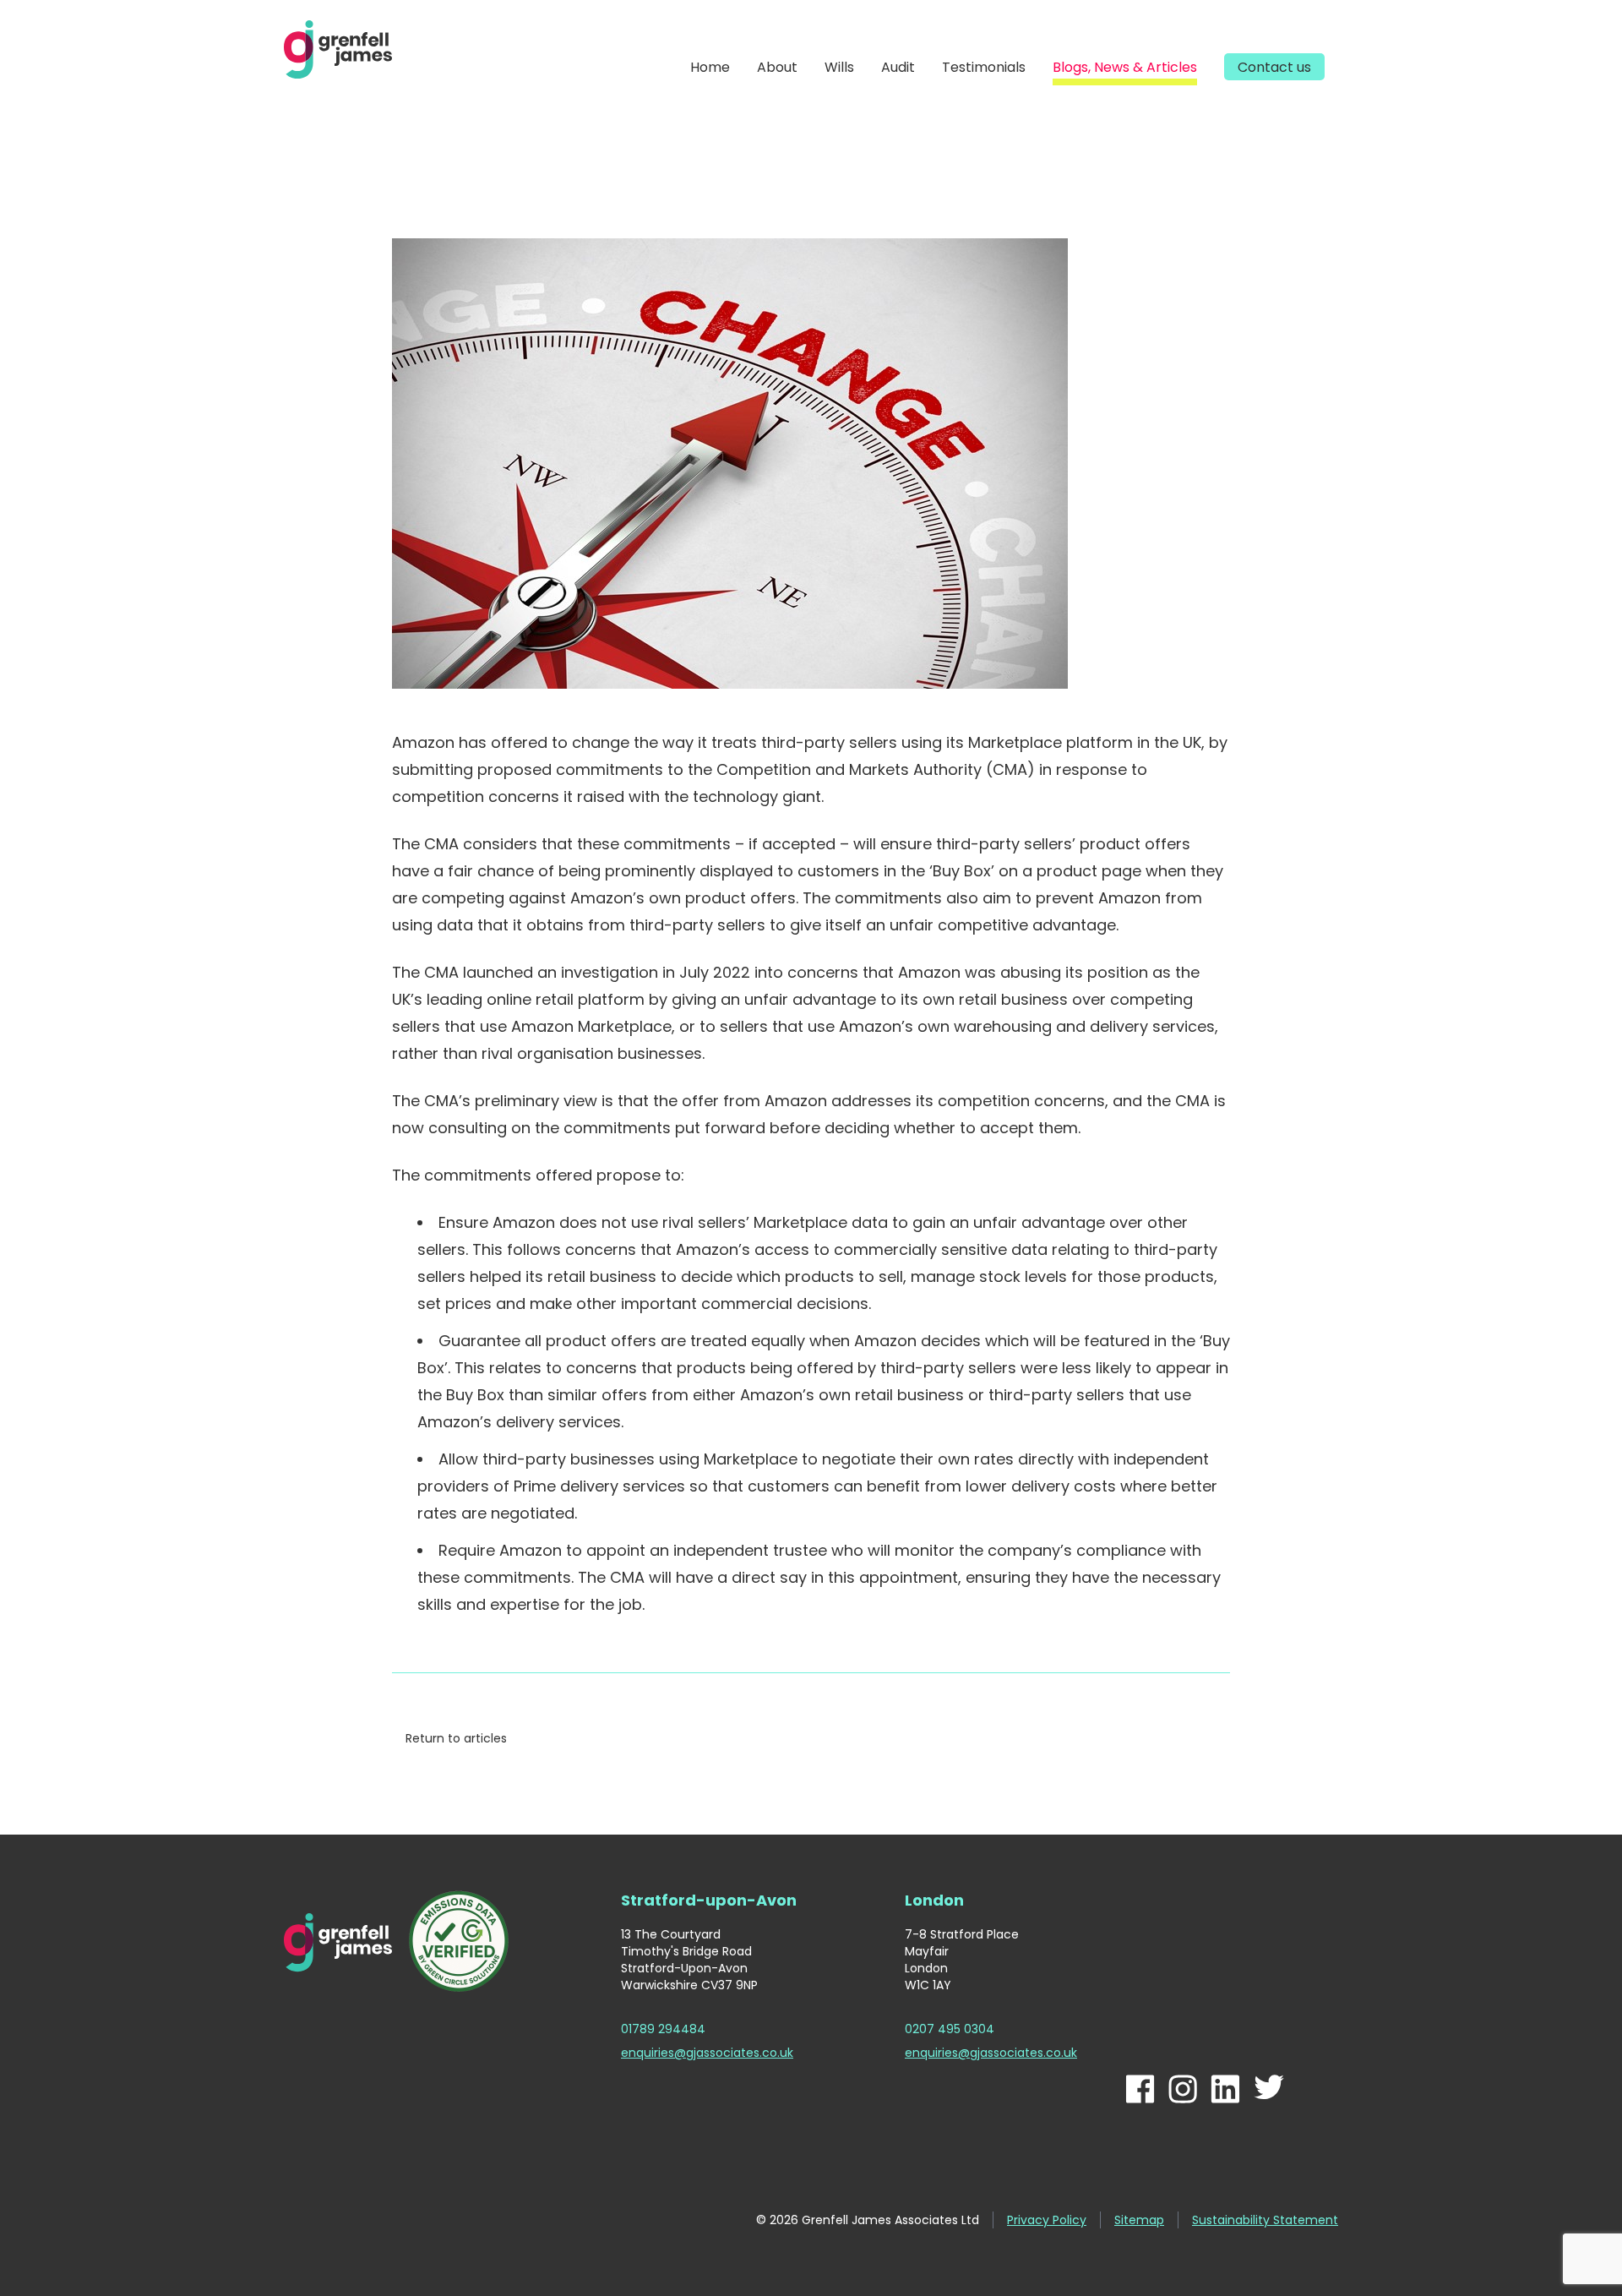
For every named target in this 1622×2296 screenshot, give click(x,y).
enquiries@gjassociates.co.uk (707, 2053)
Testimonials (984, 67)
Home (710, 67)
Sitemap (1139, 2220)
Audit (898, 67)
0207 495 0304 (950, 2029)
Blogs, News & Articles (1125, 67)
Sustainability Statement (1265, 2220)
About (777, 67)
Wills (839, 67)
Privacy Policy (1047, 2220)
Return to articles (456, 1738)
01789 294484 (663, 2029)
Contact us (1274, 67)
